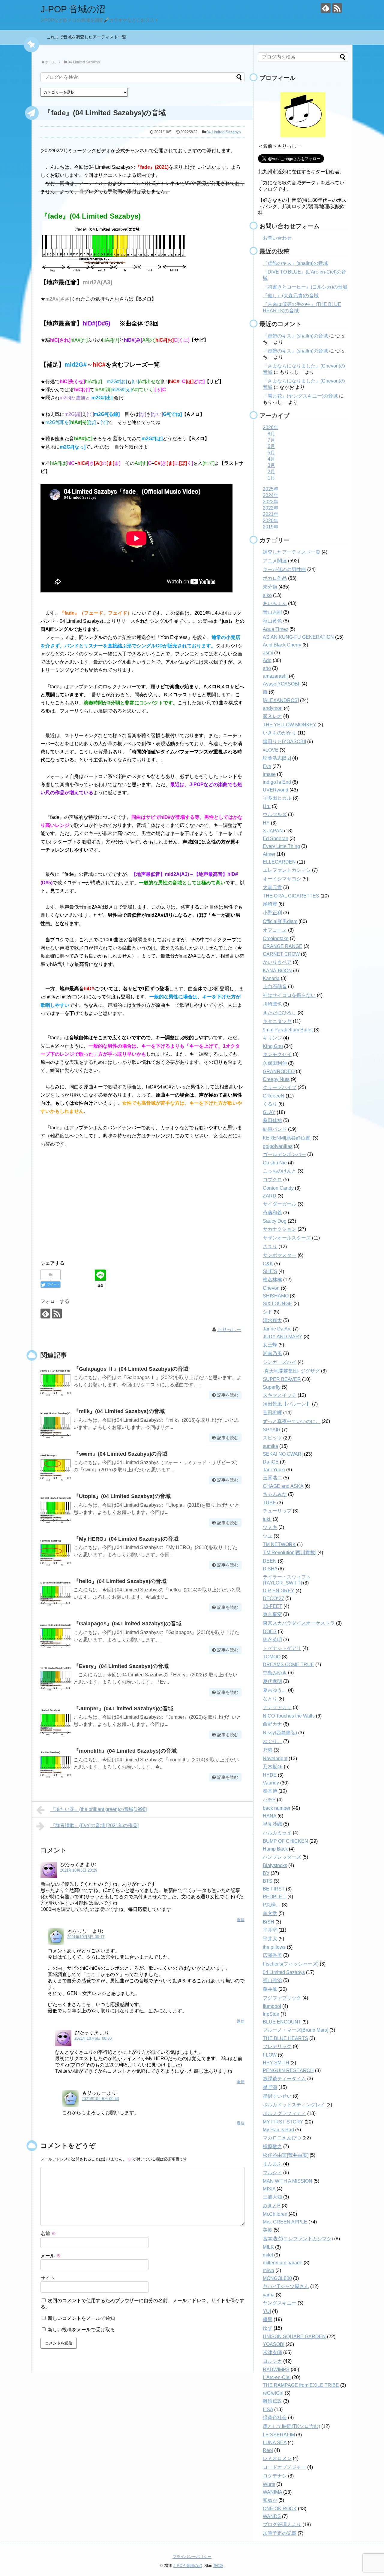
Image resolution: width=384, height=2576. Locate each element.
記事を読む (228, 1395)
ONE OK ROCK (280, 2509)
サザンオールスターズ (287, 1238)
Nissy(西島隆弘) (280, 1733)
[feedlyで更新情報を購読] (326, 8)
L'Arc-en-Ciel (277, 2377)
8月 (271, 434)
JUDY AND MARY (283, 1337)
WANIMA (272, 2492)
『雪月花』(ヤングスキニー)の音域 (300, 396)
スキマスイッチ (280, 1395)
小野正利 (272, 913)
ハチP (269, 1800)
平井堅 (270, 1930)
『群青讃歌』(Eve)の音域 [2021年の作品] (94, 1825)
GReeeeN (274, 1096)
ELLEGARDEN (279, 862)
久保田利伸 (275, 1063)
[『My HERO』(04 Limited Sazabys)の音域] (55, 1551)
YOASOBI (274, 2344)
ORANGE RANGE (283, 946)
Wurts (269, 2484)
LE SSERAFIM (279, 2435)
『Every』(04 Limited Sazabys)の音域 (121, 1666)
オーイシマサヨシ (282, 879)
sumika (270, 1446)
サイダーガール (280, 1204)
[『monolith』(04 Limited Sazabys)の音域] (55, 1763)
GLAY (269, 1112)
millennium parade (283, 2263)
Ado (267, 660)
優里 (268, 2319)
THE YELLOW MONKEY (289, 725)
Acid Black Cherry (282, 645)
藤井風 (270, 1989)
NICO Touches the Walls (289, 1716)
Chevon (271, 1288)
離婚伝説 (272, 2401)
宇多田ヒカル (277, 798)
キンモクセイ (277, 1054)
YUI (267, 2311)
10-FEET (273, 1606)
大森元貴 (272, 887)
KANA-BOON (277, 971)
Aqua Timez (276, 629)
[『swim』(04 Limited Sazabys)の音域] (55, 1466)
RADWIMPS (276, 2370)
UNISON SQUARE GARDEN (294, 2337)
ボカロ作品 (275, 578)
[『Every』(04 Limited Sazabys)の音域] (55, 1678)
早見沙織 (272, 1824)
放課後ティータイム (284, 2079)
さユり (270, 1247)
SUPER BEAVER (282, 1379)
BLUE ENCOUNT (282, 2022)
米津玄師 (272, 2352)
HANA (270, 1816)
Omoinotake (276, 938)
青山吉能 (272, 612)
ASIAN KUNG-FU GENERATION (298, 637)
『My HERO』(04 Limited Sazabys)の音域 (126, 1539)
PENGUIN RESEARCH (288, 2070)
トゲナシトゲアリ (282, 1648)
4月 (271, 459)
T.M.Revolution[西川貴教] (289, 1553)
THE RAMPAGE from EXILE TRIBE (301, 2385)
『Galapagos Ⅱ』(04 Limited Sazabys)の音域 (131, 1369)
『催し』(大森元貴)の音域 (291, 296)
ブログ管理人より (282, 2525)
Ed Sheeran (276, 838)
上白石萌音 (275, 987)
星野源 (270, 2087)
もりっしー (229, 1329)
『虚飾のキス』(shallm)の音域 (295, 263)
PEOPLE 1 (274, 1897)
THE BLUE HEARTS (285, 2038)
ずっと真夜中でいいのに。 (292, 1421)
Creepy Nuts (276, 1079)
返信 (241, 1920)
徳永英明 (272, 1640)
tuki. (267, 1519)
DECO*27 (273, 1598)
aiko (267, 595)
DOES (270, 1632)
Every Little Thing (281, 846)
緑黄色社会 (275, 2418)
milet (268, 2255)
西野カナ (272, 1724)
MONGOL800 (277, 2278)
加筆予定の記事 (280, 2533)
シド (268, 1312)
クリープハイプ (280, 1087)
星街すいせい (277, 2096)
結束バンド (275, 1129)
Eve (267, 766)
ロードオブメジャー (284, 2467)
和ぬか (270, 2500)
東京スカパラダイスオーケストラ (299, 1623)
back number (277, 1808)
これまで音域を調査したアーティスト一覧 (88, 37)
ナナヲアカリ (277, 1707)
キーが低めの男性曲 (284, 569)
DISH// (270, 1569)
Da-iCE (271, 1462)
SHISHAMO (276, 1296)
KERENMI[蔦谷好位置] (287, 1138)
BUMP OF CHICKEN (285, 1841)
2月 (271, 472)
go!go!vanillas (278, 1146)
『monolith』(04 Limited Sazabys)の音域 (125, 1751)
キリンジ (272, 1038)
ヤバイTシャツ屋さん (286, 2286)
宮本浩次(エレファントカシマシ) (298, 2239)
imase (269, 774)
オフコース (275, 930)
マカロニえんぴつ (282, 2138)
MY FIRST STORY (283, 2122)
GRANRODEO (279, 1072)
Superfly (272, 1387)
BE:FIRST (274, 1889)
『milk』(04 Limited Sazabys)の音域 (119, 1411)
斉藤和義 (272, 1213)
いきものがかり (280, 733)
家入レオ (272, 716)
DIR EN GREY (279, 1591)
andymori (273, 708)
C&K (268, 1264)
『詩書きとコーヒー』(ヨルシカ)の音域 (305, 287)
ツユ (268, 1536)
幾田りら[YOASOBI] (284, 742)
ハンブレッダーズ (282, 1857)
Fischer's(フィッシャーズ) (291, 1964)
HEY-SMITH (276, 2063)
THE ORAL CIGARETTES (291, 896)
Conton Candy (278, 1188)
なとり (270, 1699)
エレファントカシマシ (287, 870)
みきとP (272, 2206)
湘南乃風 (272, 1353)
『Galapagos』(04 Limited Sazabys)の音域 (127, 1624)
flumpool (272, 2006)
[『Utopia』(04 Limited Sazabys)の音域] (55, 1509)
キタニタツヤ (277, 1021)
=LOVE (271, 750)
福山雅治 (272, 1980)
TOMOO (272, 1657)
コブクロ (272, 1180)
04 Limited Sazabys (224, 132)
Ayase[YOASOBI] (282, 684)
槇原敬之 (272, 2146)
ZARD (270, 1196)
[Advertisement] (142, 1208)
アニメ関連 (275, 561)
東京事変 (272, 1614)
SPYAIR (272, 1430)
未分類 (270, 587)
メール (51, 2256)
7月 (271, 440)
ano (267, 668)
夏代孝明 (272, 1681)
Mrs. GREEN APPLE (285, 2222)
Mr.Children (275, 2214)
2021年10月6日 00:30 (93, 2038)
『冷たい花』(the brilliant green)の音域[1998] (99, 1809)
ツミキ (270, 1527)
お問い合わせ (277, 238)
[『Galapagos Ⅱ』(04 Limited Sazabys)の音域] (55, 1381)
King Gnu (273, 1046)
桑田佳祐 (272, 1120)
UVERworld (276, 790)
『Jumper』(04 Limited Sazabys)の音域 (123, 1709)
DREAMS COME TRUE (288, 1665)
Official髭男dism (280, 921)
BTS (268, 1881)
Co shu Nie (275, 1163)
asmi (268, 653)
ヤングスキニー (280, 2303)
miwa (268, 2270)
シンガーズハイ (280, 1362)
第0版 (218, 2566)
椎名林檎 (272, 1280)
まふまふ (272, 2164)
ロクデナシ (275, 2476)
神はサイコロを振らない (289, 995)
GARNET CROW (281, 954)
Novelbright (275, 1759)
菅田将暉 (272, 1413)
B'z (266, 1873)
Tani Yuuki (274, 1470)
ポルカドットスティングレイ (294, 2105)
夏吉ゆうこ (275, 1690)
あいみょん (275, 603)
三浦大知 (272, 2197)
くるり (270, 1104)
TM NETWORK (279, 1544)
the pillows (274, 1947)
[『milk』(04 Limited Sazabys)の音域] (55, 1424)
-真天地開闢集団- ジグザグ (291, 1371)
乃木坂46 (273, 1767)
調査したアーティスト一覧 (292, 552)
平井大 (270, 1939)
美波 (268, 2230)
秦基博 (270, 1791)
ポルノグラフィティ (284, 2113)
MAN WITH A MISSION (288, 2181)
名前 (48, 2234)
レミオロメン (277, 2458)
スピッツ (272, 1438)
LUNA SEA (275, 2443)
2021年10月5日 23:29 (79, 1870)
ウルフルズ (275, 814)
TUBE (269, 1503)
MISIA (269, 2189)
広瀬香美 (272, 1955)
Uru (267, 806)
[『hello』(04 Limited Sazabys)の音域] (55, 1594)
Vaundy (271, 1783)
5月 (271, 453)
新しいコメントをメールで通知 (81, 2318)
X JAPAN (273, 831)
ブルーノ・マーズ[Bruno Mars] (295, 2030)
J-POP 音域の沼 (73, 9)
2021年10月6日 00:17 (86, 1937)
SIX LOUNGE (277, 1304)
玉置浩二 (272, 1478)
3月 (271, 465)
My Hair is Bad (278, 2130)
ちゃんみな (275, 1494)
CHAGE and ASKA (283, 1486)
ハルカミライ (277, 1833)
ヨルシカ (272, 2361)
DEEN (270, 1561)
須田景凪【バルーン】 (287, 1404)
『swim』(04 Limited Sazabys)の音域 (120, 1454)
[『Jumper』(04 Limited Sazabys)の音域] (55, 1721)
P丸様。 (272, 1905)
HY (266, 823)
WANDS (272, 2516)
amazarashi (275, 676)
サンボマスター (280, 1255)
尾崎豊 (270, 904)
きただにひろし (280, 1013)
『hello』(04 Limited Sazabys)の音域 (120, 1581)
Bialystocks (275, 1865)
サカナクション (280, 1229)
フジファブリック (282, 1998)
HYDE (270, 1775)
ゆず (268, 2328)
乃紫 (268, 1750)
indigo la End (277, 782)
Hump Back (275, 1849)
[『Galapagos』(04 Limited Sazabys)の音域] (55, 1636)
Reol (268, 2450)
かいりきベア (277, 962)
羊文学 (270, 1913)
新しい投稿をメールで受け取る (81, 2330)
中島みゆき (275, 1673)
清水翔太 (272, 1320)
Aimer (269, 854)
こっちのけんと (280, 1171)
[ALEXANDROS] (281, 700)
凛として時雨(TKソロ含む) (291, 2426)
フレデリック (277, 2046)
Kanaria (271, 978)
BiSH (268, 1922)
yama (269, 2295)
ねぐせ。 (272, 1741)
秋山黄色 (272, 621)
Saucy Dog (275, 1221)
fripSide (271, 2014)
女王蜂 (270, 1345)
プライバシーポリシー (192, 2557)
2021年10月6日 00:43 (100, 2099)
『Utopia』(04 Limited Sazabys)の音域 (122, 1496)
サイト (48, 2278)
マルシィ (272, 2173)
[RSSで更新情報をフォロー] (337, 8)
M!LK (268, 2247)
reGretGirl (273, 2393)
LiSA (268, 2410)
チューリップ (277, 1511)
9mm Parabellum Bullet (288, 1030)
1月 (271, 478)
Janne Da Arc (277, 1329)
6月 (271, 446)
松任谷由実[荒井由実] (286, 2155)
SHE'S (270, 1271)
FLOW (270, 2055)
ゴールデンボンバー (284, 1154)
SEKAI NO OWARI (283, 1454)
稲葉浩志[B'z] (277, 758)
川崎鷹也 (272, 1004)
